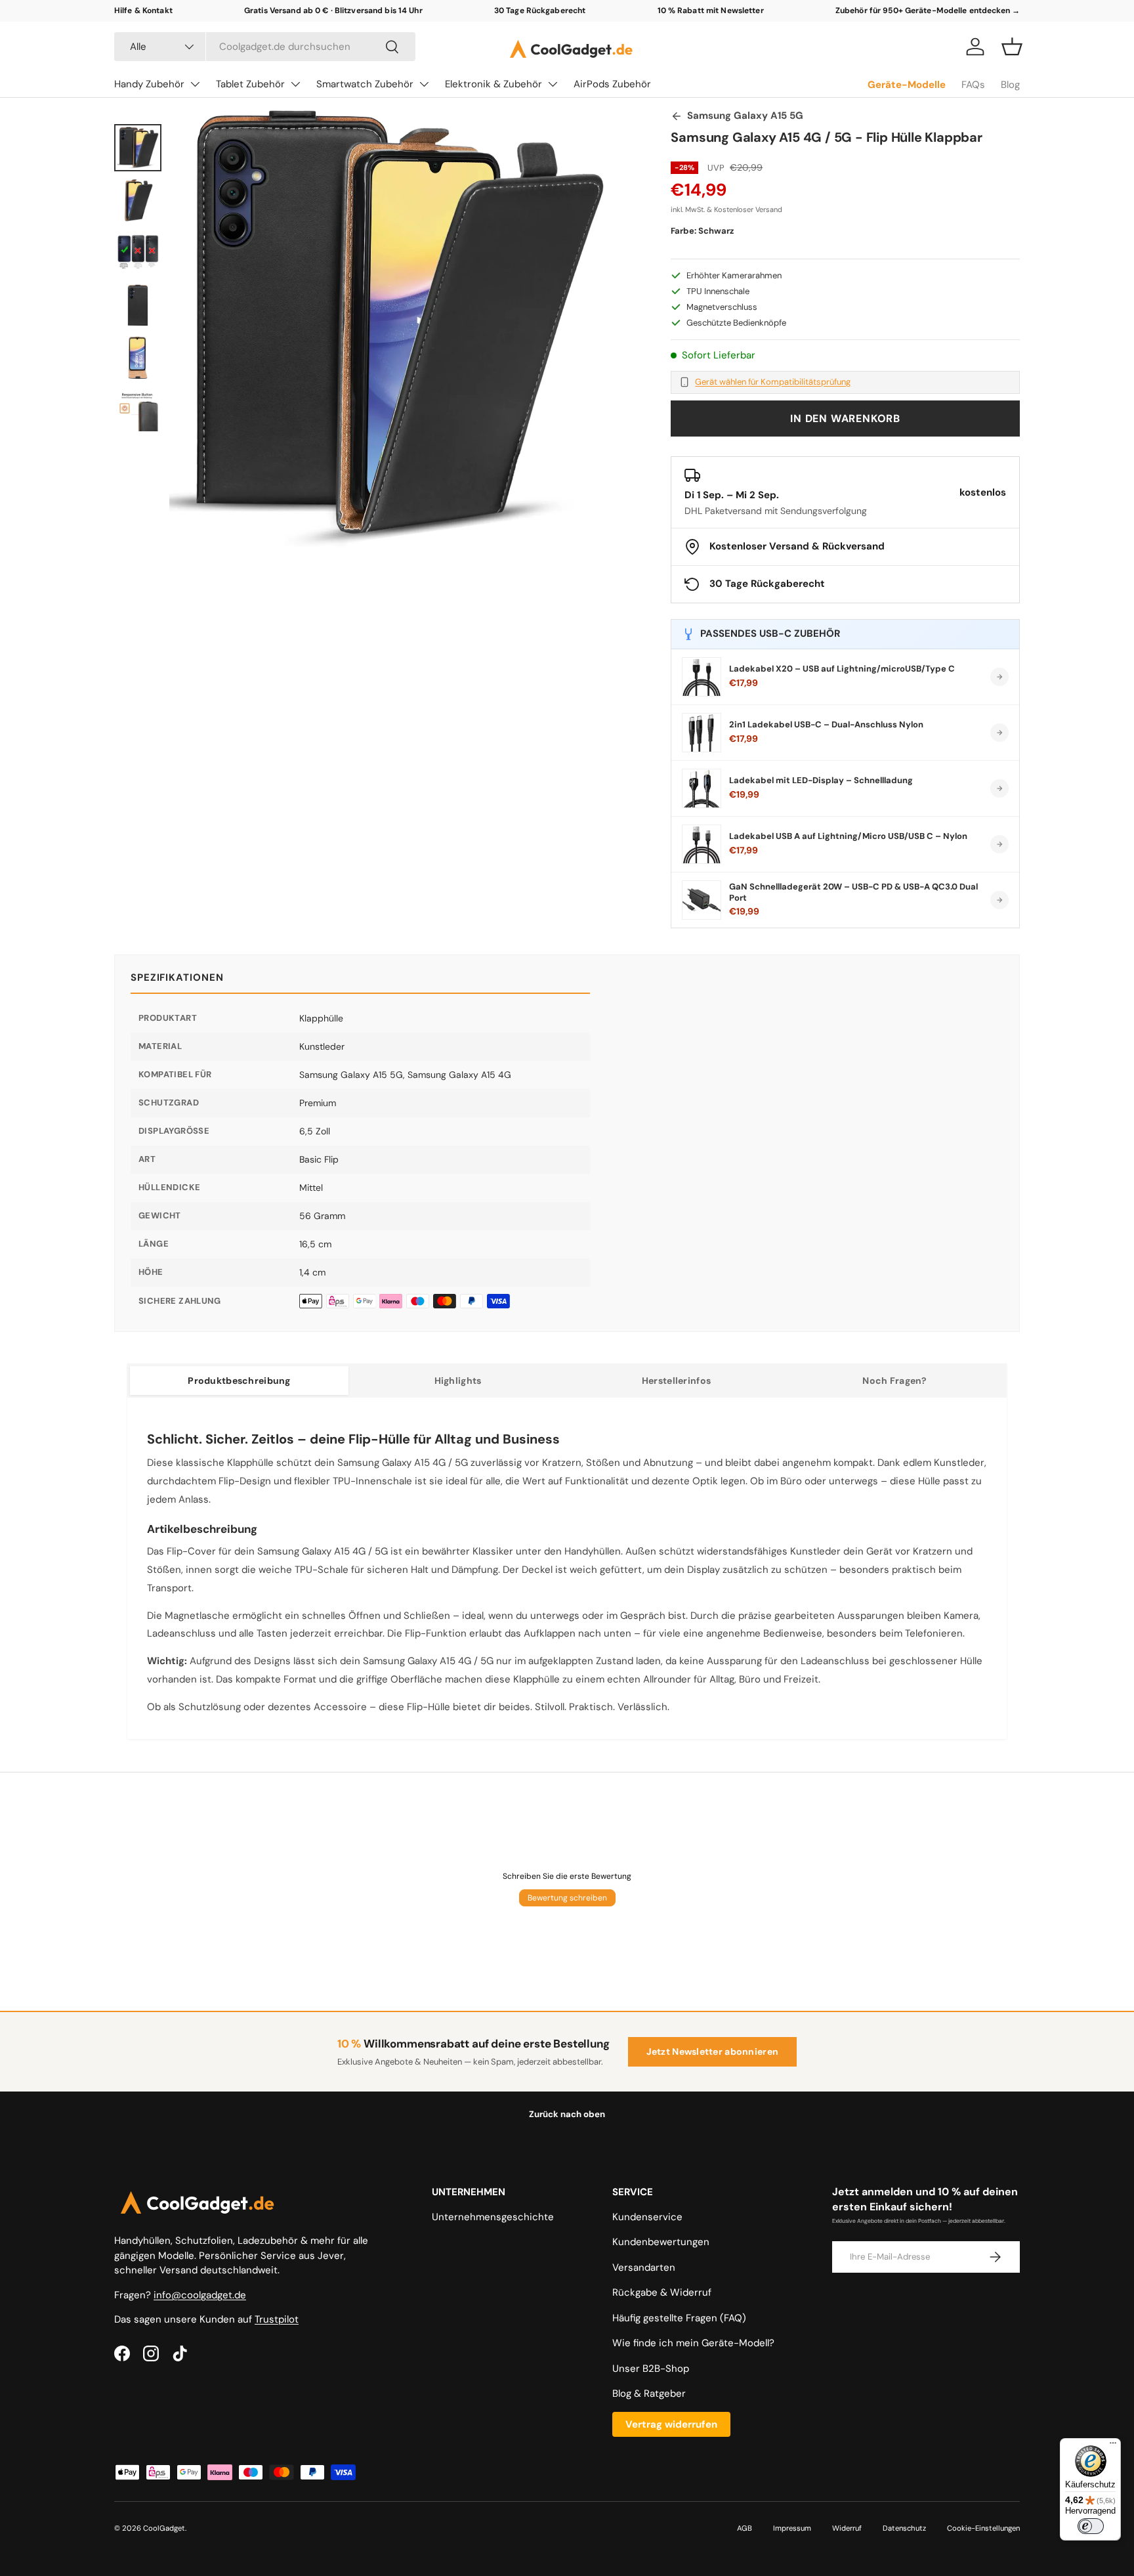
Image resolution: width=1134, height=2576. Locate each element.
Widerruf (847, 2528)
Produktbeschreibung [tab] (239, 1381)
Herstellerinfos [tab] (676, 1381)
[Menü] (1113, 2446)
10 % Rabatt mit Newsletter (711, 11)
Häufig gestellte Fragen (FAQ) (679, 2318)
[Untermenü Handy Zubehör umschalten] (195, 84)
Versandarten (644, 2267)
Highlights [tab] (458, 1381)
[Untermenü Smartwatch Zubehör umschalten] (424, 84)
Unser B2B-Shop (651, 2369)
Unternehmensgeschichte (493, 2217)
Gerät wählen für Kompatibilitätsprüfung (773, 382)
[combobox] (265, 47)
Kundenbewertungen (661, 2242)
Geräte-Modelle (907, 85)
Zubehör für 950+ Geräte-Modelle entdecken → (928, 11)
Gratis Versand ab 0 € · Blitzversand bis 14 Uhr (333, 11)
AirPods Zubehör (612, 84)
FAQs (973, 85)
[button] (1012, 47)
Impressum (792, 2528)
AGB (745, 2528)
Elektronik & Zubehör (493, 84)
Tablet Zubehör (250, 84)
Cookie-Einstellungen (983, 2528)
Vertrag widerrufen (671, 2424)
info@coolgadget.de (200, 2295)
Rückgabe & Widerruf (662, 2292)
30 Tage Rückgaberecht (540, 11)
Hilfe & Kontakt (143, 11)
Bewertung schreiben (567, 1898)
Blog (1010, 85)
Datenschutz (904, 2528)
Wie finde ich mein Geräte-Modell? (693, 2343)
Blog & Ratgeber (649, 2394)
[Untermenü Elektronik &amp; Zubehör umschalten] (553, 84)
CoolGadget (164, 2528)
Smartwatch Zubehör (365, 84)
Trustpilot (277, 2319)
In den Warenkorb (845, 419)
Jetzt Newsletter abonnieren (713, 2051)
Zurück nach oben (567, 2114)
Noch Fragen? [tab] (894, 1381)
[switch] (1091, 2526)
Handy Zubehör (149, 84)
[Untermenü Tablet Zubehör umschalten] (295, 84)
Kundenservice (647, 2217)
